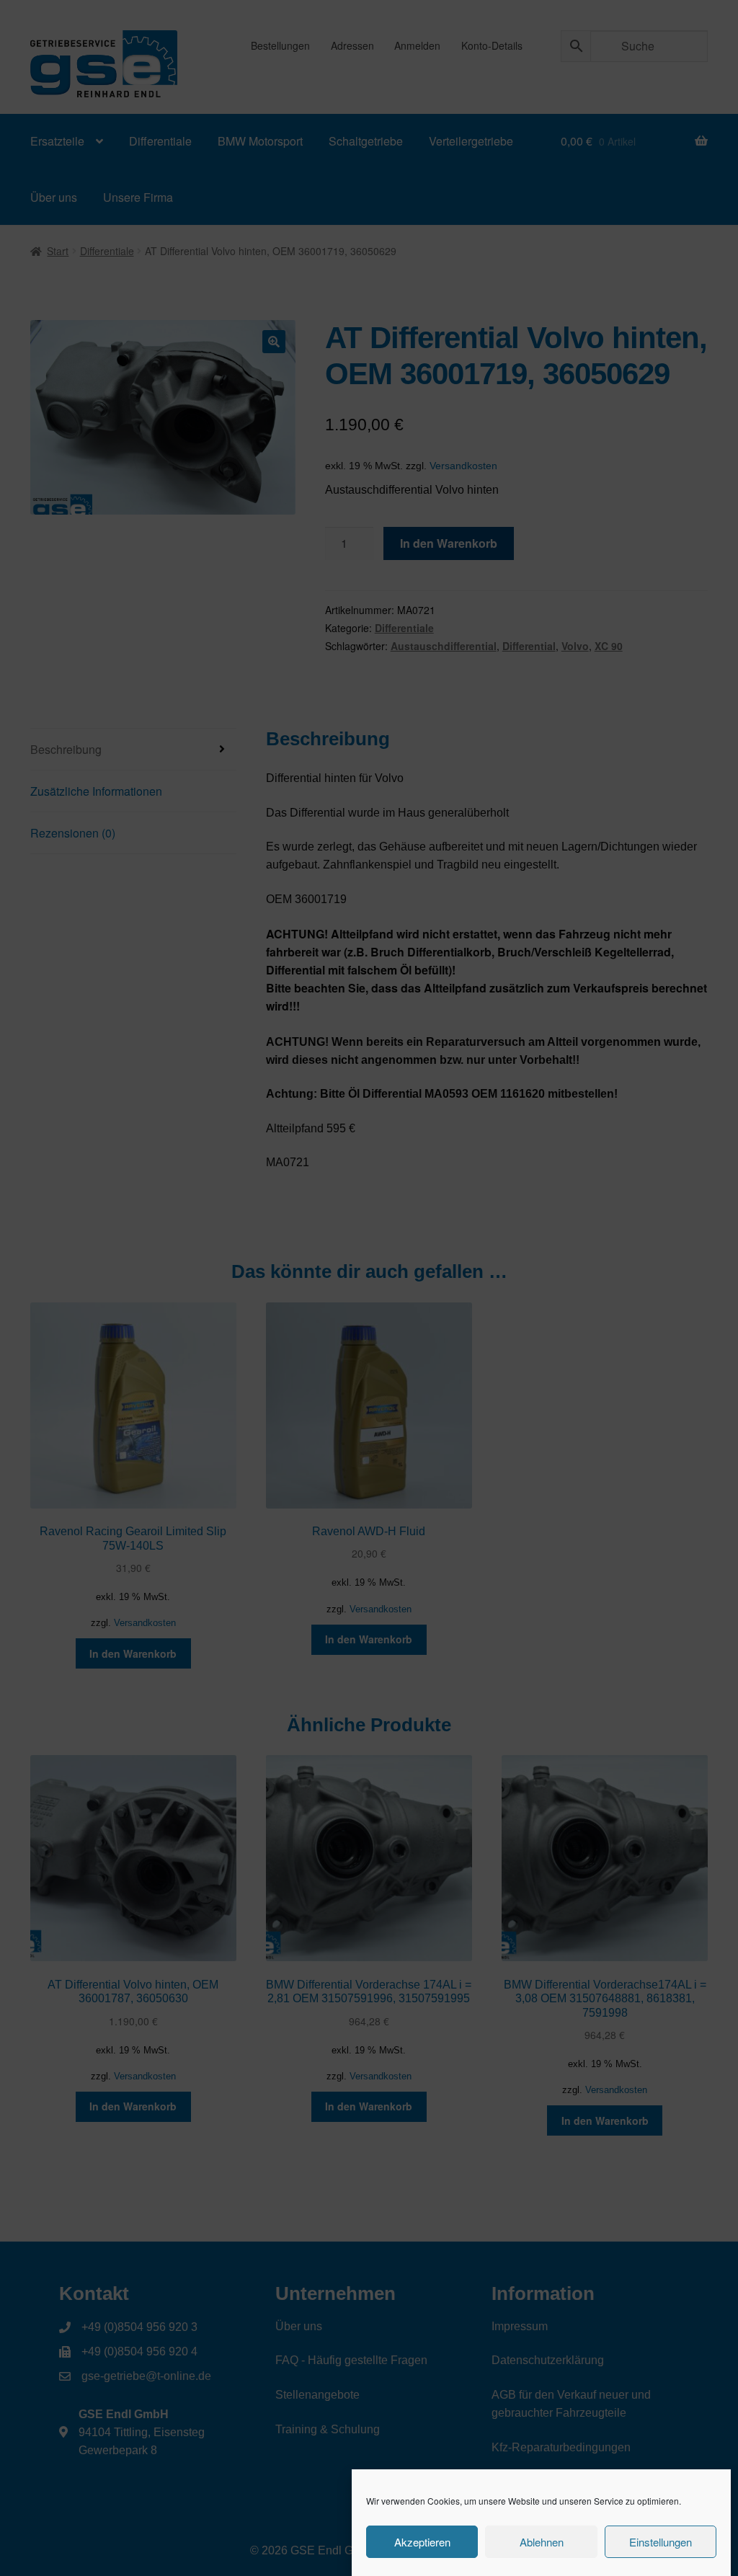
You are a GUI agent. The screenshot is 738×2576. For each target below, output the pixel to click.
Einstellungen (661, 2542)
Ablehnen (542, 2542)
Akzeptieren (422, 2542)
